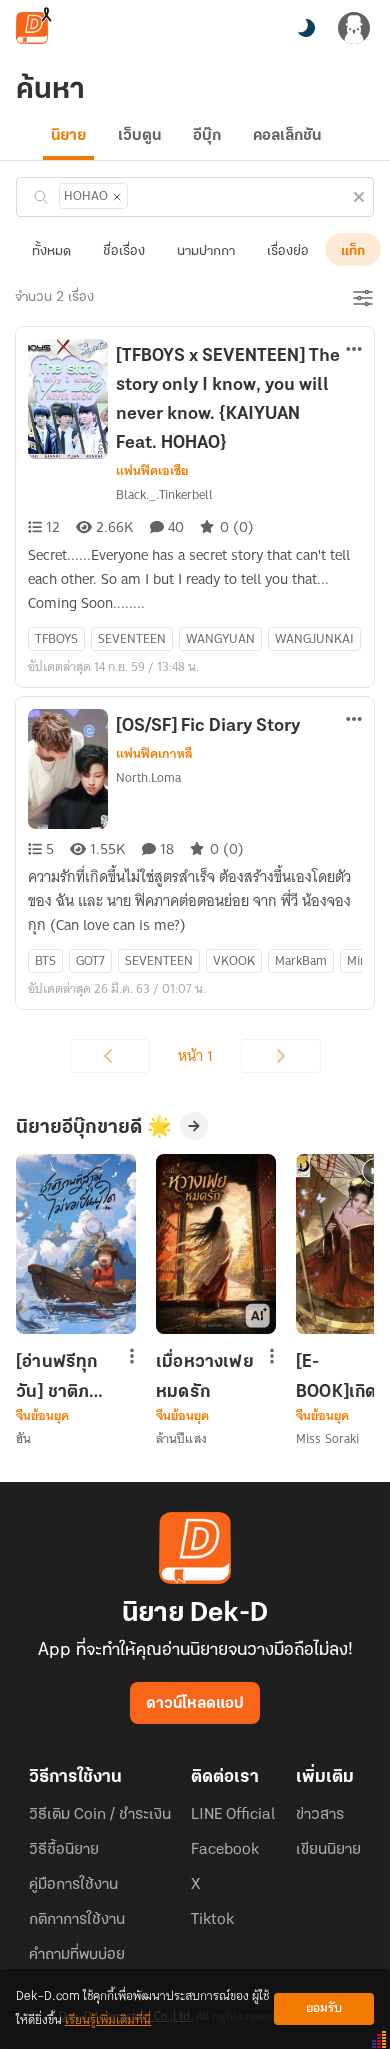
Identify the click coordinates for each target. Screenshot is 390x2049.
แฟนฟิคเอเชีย (152, 471)
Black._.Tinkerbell (164, 494)
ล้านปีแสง (181, 1438)
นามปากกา (206, 251)
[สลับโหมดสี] (306, 28)
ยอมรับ (324, 2008)
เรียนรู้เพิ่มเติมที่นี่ (108, 2020)
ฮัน (23, 1438)
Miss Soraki (327, 1438)
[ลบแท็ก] (117, 197)
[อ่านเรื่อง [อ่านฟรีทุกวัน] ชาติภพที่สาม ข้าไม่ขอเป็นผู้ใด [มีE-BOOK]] (76, 1244)
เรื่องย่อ (288, 251)
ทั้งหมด (51, 251)
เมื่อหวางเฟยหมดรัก (205, 1377)
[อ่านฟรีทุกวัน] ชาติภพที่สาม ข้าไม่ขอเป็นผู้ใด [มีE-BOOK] (65, 1377)
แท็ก (353, 251)
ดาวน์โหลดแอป (195, 1704)
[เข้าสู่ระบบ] (354, 28)
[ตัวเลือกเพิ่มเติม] (354, 351)
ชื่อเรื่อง (124, 251)
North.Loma (148, 777)
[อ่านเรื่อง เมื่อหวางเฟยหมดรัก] (216, 1244)
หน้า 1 (195, 1056)
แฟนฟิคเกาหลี (154, 754)
